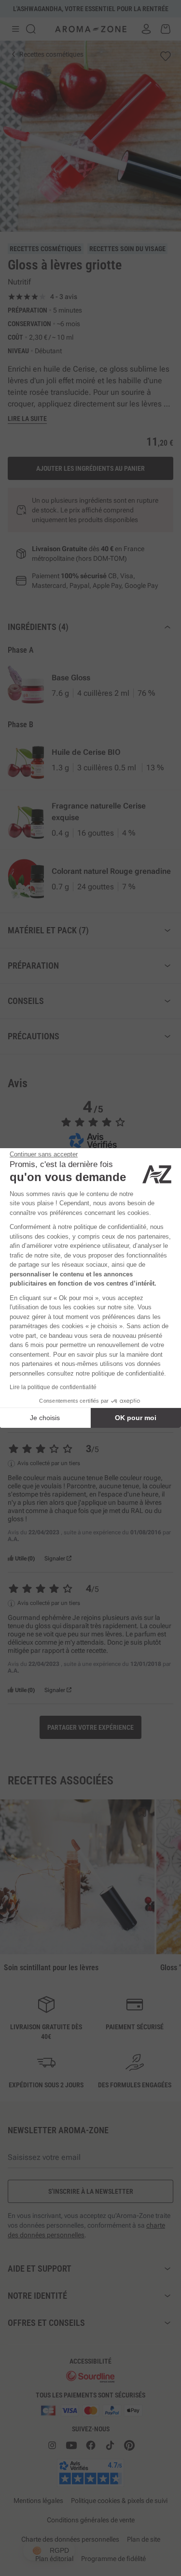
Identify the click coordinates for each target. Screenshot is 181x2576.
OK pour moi (136, 1418)
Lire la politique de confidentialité (53, 1387)
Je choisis (45, 1418)
